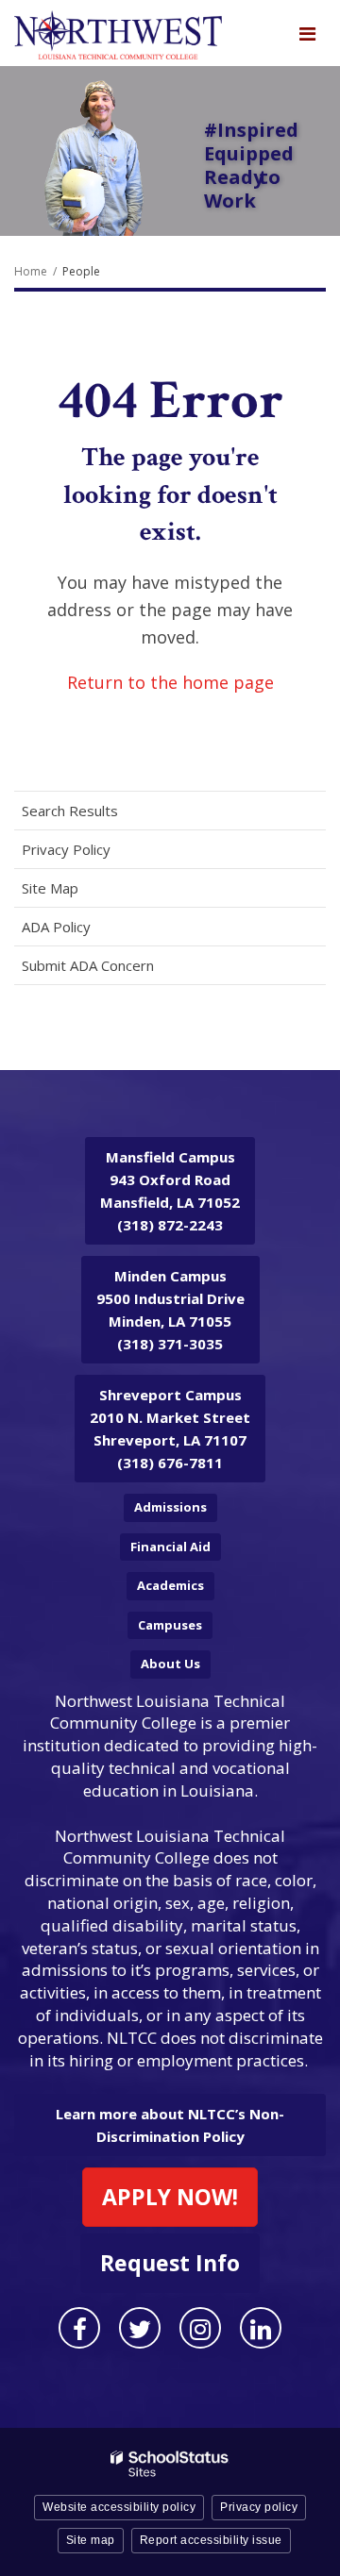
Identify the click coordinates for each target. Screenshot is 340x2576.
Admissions (170, 1507)
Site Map (50, 888)
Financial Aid (170, 1547)
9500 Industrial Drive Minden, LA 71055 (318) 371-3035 (170, 1310)
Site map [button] (91, 2540)
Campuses (170, 1625)
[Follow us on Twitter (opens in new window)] (140, 2328)
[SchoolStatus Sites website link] (170, 2464)
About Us (170, 1664)
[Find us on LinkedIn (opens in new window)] (261, 2328)
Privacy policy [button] (259, 2507)
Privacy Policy (66, 849)
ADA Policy (56, 927)
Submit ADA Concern (88, 965)
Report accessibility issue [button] (211, 2540)
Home (31, 271)
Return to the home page (170, 682)
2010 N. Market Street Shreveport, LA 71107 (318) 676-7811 (170, 1429)
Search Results (70, 811)
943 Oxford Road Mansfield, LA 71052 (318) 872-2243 (170, 1191)
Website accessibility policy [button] (119, 2507)
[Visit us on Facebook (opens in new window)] (79, 2328)
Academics (170, 1585)
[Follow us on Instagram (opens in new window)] (200, 2328)
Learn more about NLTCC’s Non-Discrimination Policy (170, 2125)
